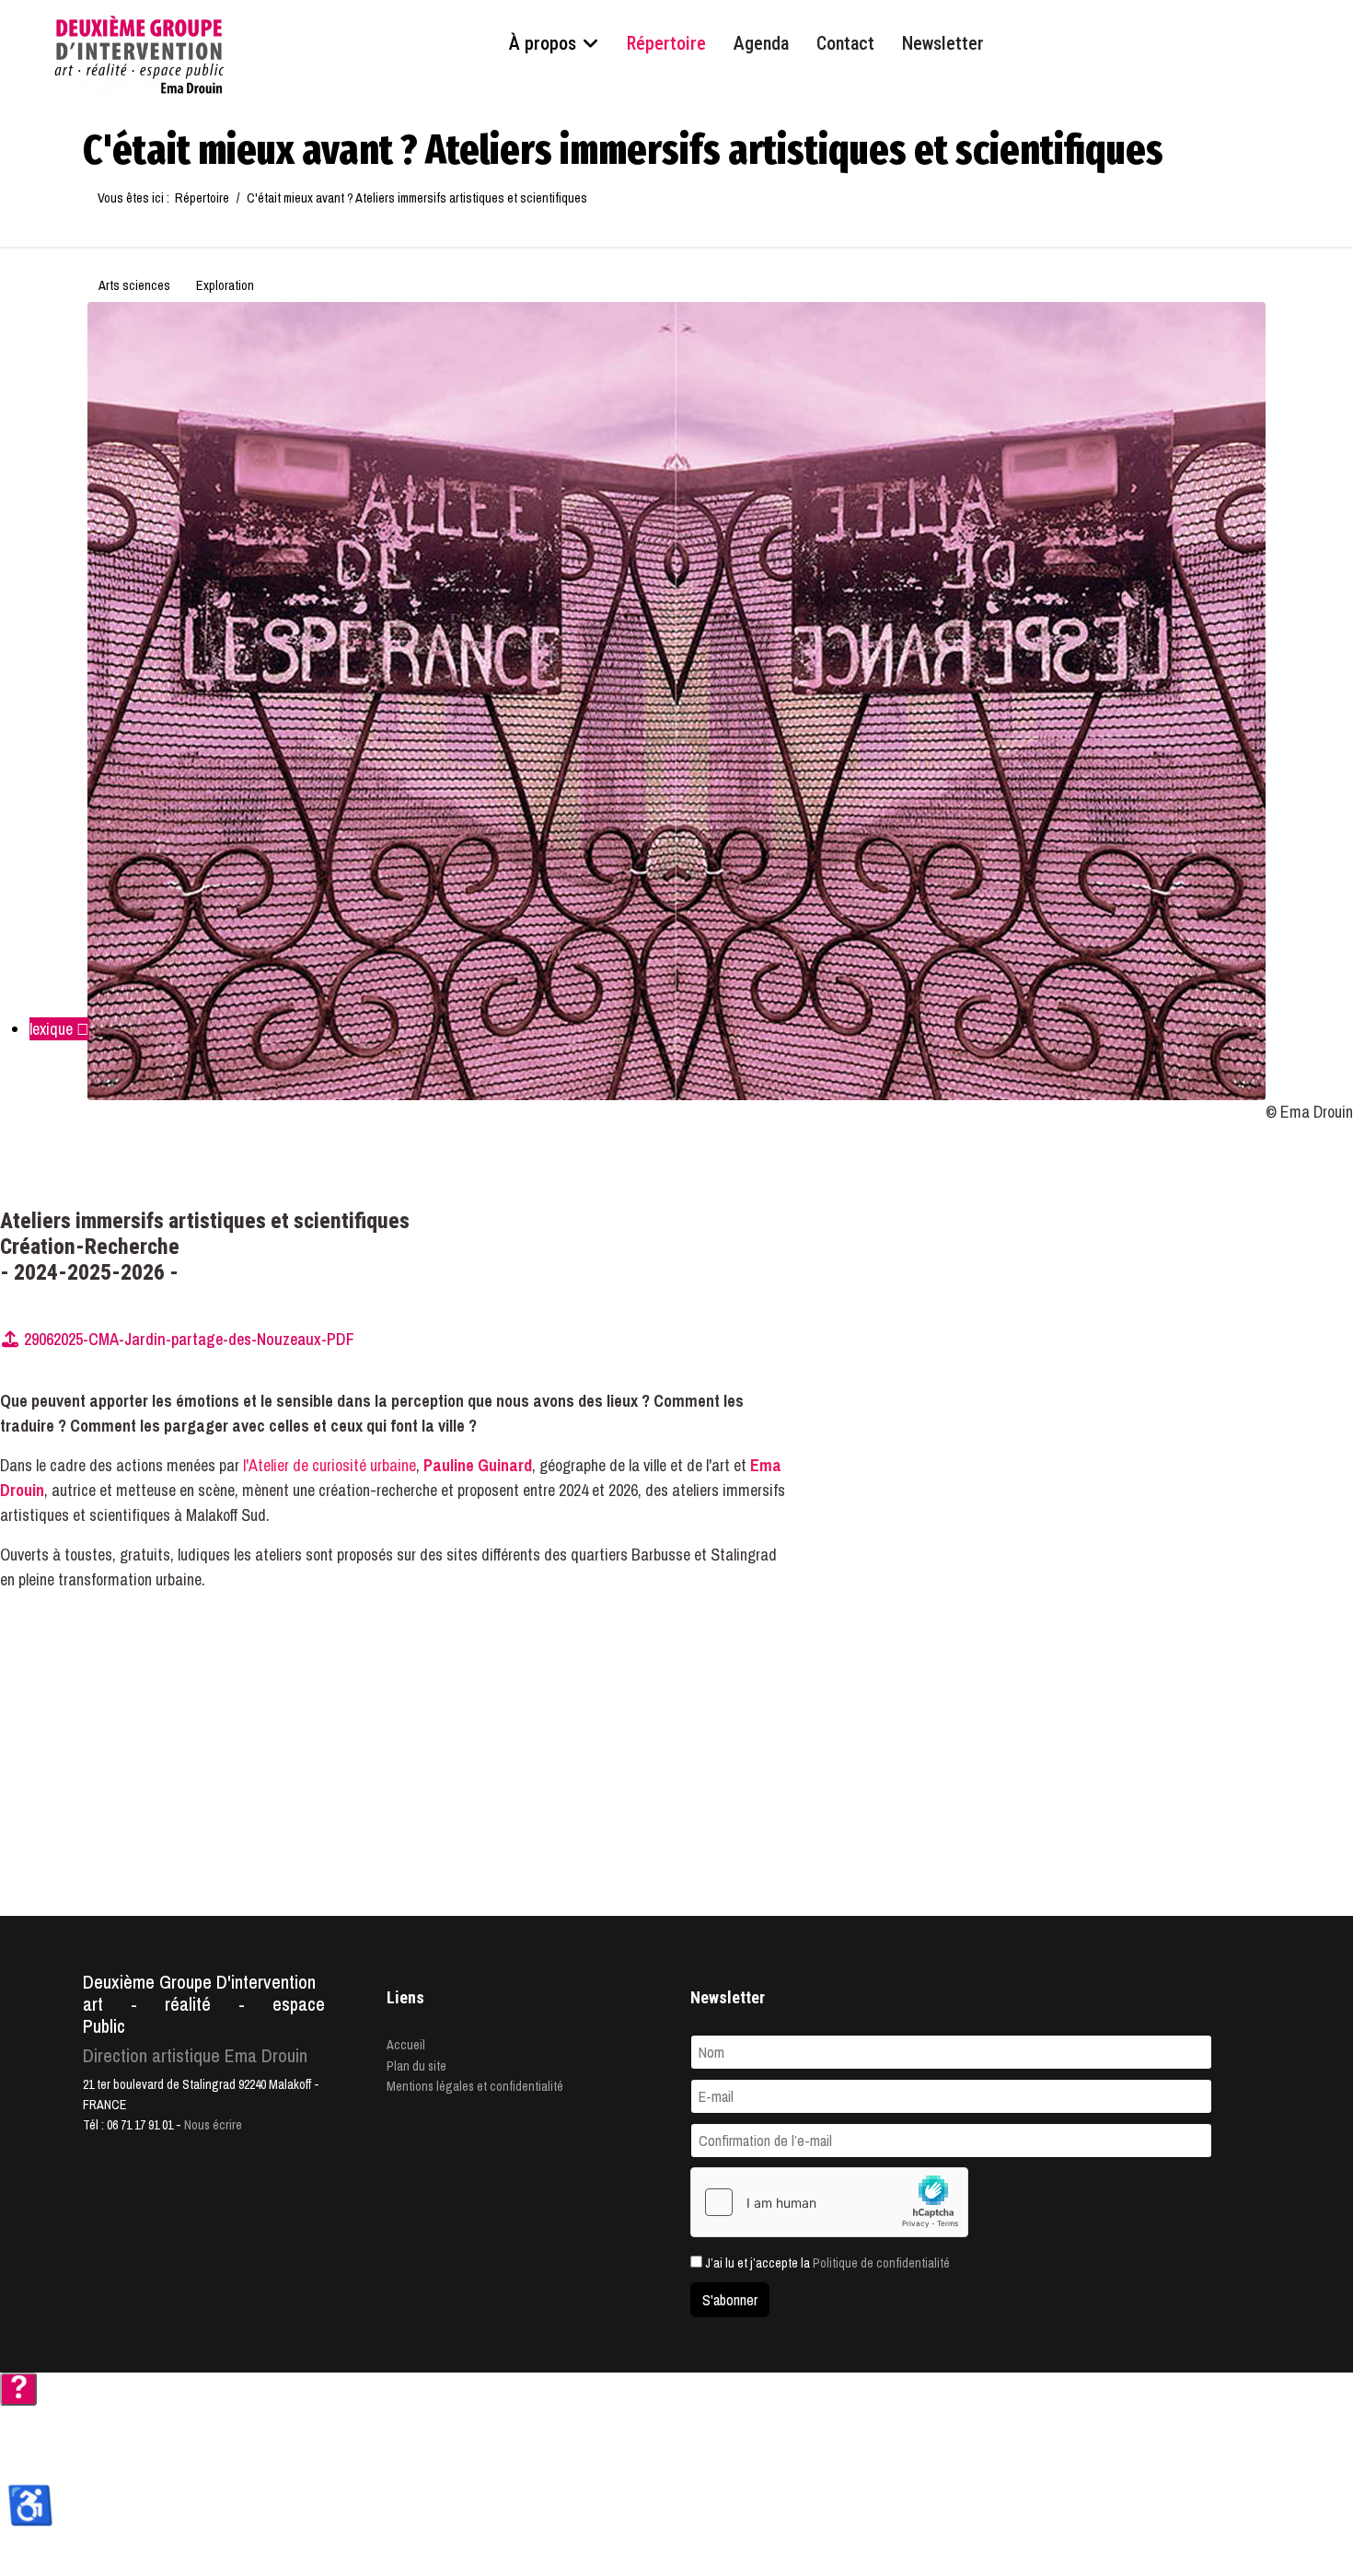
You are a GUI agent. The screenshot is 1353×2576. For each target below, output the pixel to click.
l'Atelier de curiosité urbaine (330, 1465)
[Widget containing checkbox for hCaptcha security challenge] (829, 2202)
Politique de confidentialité (881, 2263)
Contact (845, 43)
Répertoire (666, 43)
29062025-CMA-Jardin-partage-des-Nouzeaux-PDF (187, 1339)
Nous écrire (213, 2125)
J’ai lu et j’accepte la (826, 2263)
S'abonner (730, 2300)
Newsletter (943, 43)
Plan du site (416, 2066)
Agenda (761, 43)
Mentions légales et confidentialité (475, 2086)
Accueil (406, 2045)
